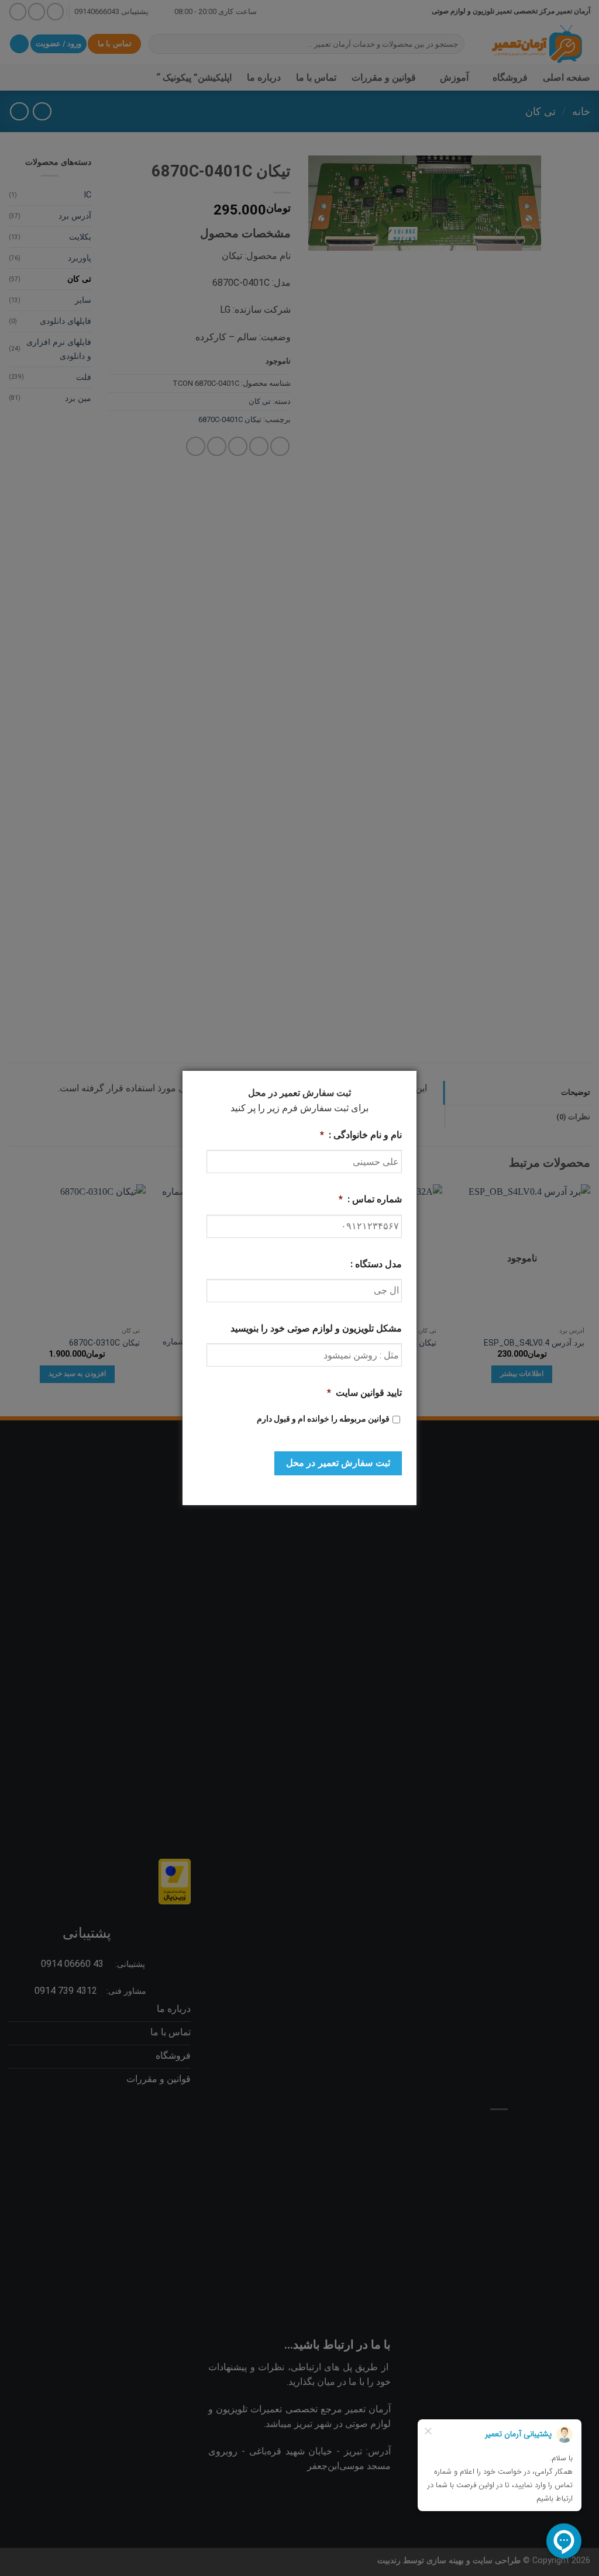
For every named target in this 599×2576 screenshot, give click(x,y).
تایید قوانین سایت (364, 1393)
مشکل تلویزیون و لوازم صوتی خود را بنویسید (316, 1328)
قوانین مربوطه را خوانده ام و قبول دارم (323, 1419)
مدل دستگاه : (376, 1264)
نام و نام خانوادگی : (361, 1135)
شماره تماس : (370, 1199)
